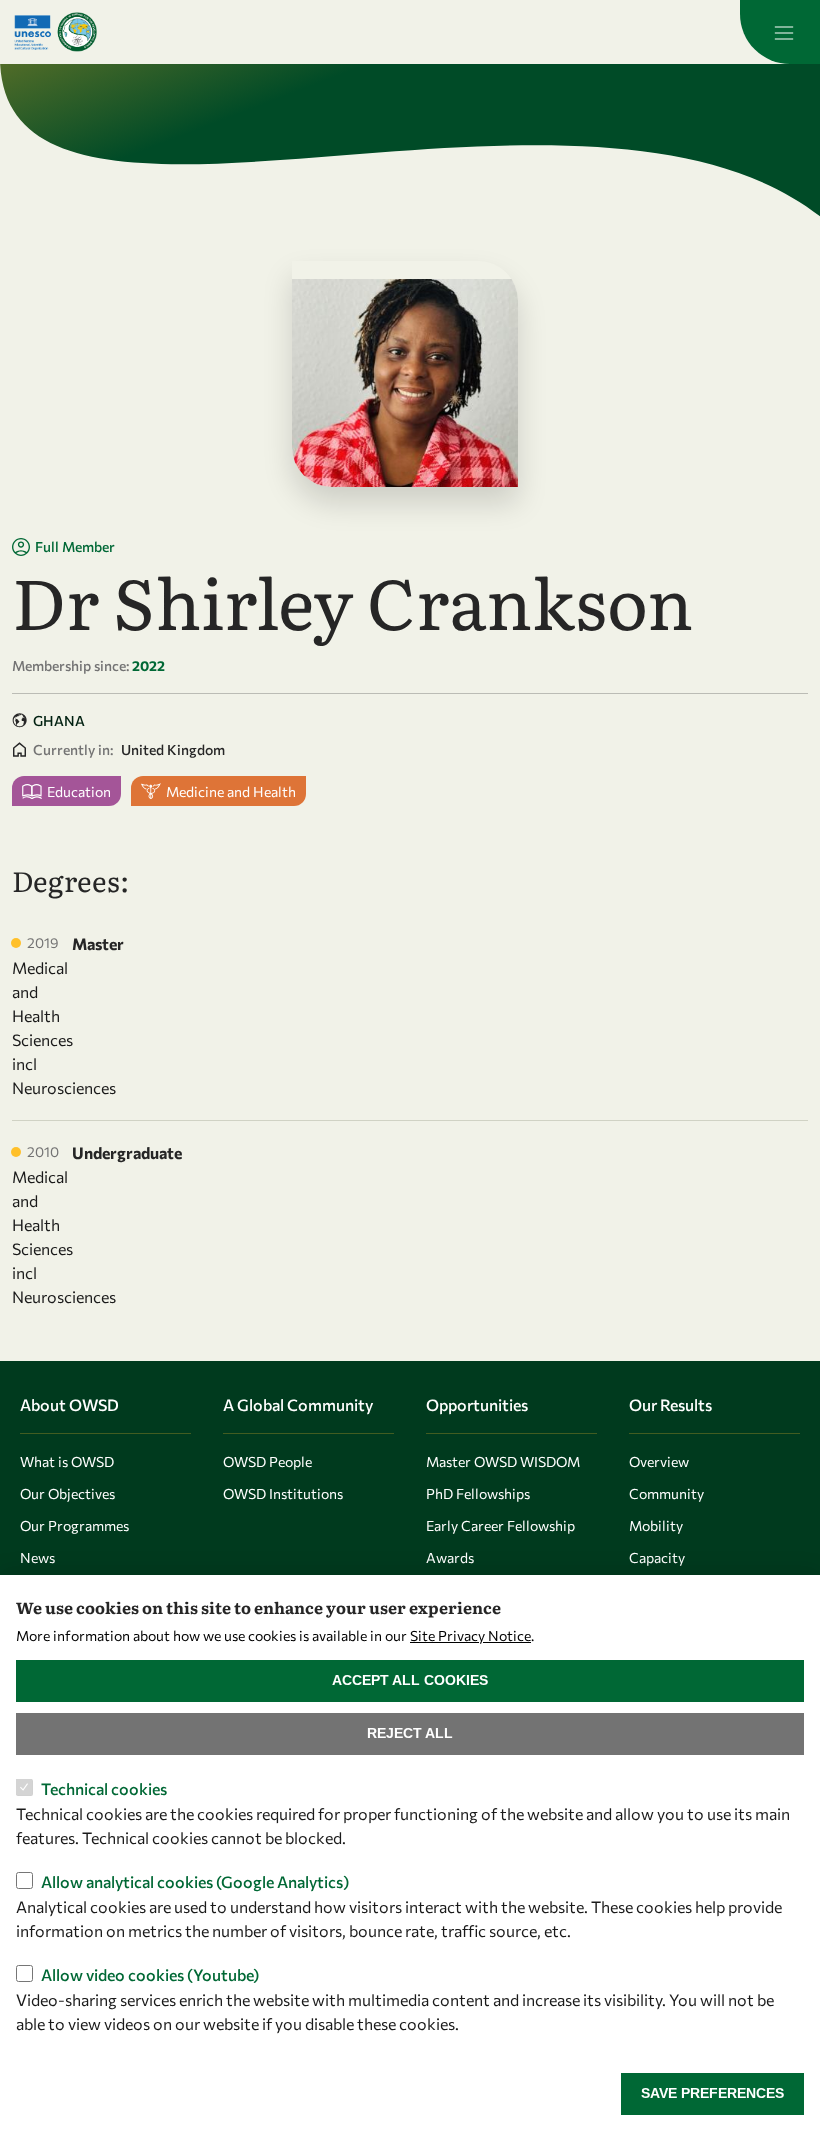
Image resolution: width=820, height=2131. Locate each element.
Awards (450, 1557)
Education (79, 791)
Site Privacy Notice (470, 1635)
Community (666, 1493)
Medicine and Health (231, 791)
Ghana (59, 720)
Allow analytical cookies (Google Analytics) (195, 1881)
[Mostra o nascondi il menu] (780, 32)
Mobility (656, 1525)
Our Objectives (67, 1493)
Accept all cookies (410, 1680)
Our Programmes (74, 1525)
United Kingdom (173, 749)
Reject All (410, 1733)
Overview (659, 1461)
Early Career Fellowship (500, 1525)
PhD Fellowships (478, 1493)
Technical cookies (104, 1788)
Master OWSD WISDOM (503, 1461)
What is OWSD (67, 1461)
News (37, 1557)
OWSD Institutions (283, 1493)
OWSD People (267, 1461)
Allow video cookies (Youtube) (150, 1974)
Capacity (657, 1557)
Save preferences (712, 2093)
